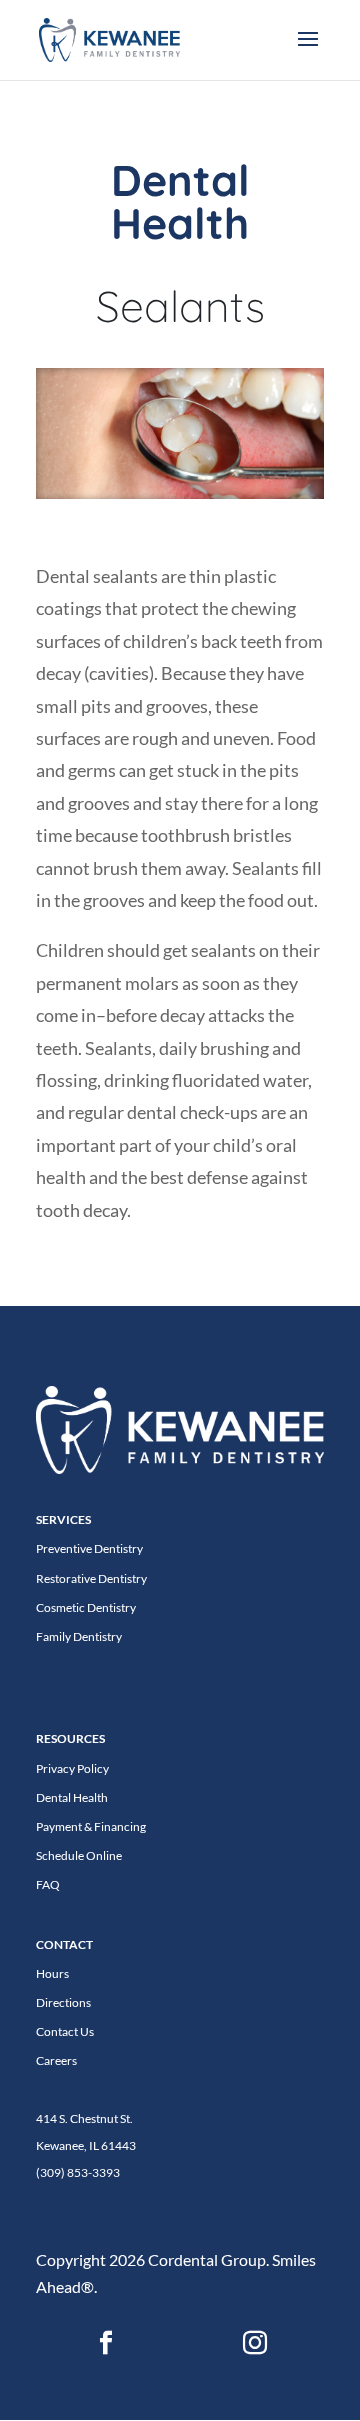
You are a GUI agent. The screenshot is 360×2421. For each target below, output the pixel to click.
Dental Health (72, 1797)
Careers (56, 2060)
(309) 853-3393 (78, 2172)
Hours (52, 1973)
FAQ (48, 1884)
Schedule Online (79, 1855)
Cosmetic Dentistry (86, 1607)
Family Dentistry (79, 1636)
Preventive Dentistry (89, 1548)
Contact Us (65, 2031)
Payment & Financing (91, 1826)
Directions (63, 2002)
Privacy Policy (72, 1768)
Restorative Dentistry (91, 1578)
